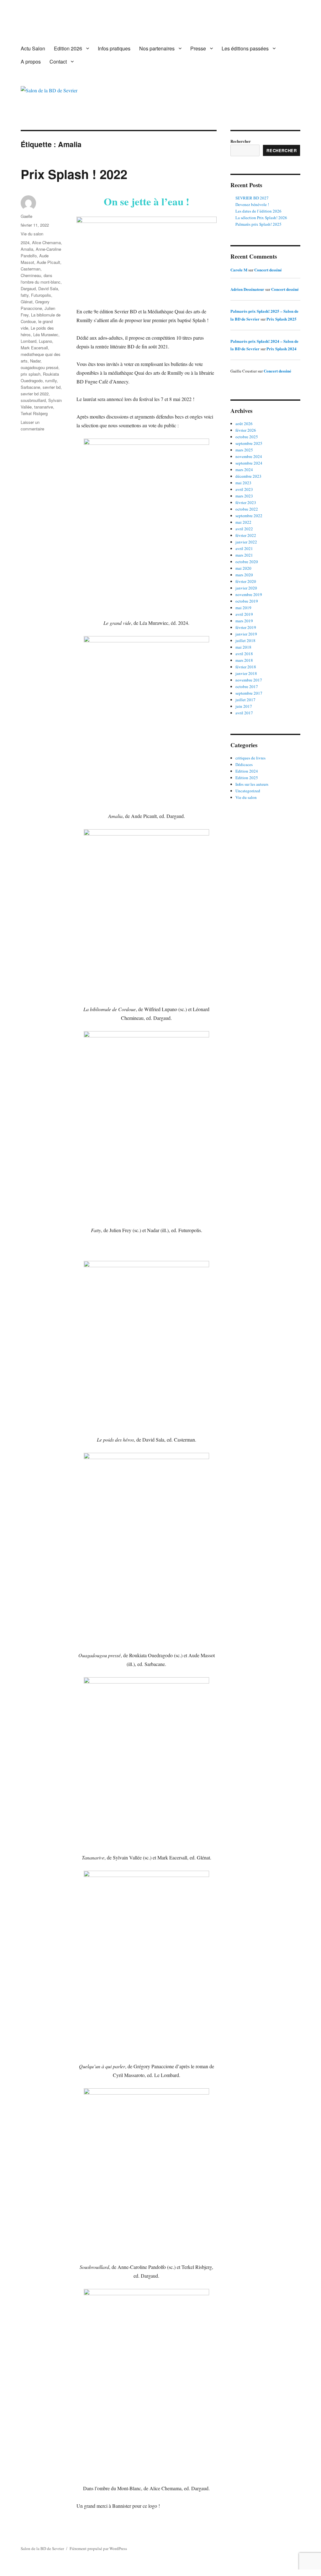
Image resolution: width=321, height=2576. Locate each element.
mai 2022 (243, 522)
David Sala (48, 288)
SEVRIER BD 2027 (252, 198)
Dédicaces (244, 764)
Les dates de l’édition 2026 (258, 211)
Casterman (31, 269)
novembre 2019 (249, 594)
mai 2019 (243, 608)
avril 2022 (244, 529)
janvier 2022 (246, 542)
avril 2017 (244, 713)
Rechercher (241, 141)
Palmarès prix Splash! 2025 (258, 224)
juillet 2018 (245, 640)
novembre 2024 (249, 456)
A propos (31, 62)
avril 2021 (244, 548)
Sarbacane (30, 387)
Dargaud (28, 288)
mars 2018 (244, 660)
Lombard (29, 341)
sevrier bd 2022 (35, 394)
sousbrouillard (33, 400)
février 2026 (246, 430)
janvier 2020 (246, 588)
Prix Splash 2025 (282, 319)
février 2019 (246, 627)
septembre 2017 (249, 693)
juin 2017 (244, 706)
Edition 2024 (247, 771)
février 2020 (246, 581)
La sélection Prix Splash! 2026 (261, 218)
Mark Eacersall (34, 348)
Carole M (239, 270)
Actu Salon (33, 48)
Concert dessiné (268, 270)
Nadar (35, 361)
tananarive (44, 407)
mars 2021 (244, 555)
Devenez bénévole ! (252, 204)
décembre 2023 (248, 476)
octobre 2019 (247, 601)
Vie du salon (32, 234)
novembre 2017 (249, 680)
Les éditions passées (245, 48)
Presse (198, 48)
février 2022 (246, 535)
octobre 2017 (247, 686)
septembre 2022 (249, 516)
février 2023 (246, 502)
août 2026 (244, 424)
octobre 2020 (247, 562)
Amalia (27, 249)
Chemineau (31, 275)
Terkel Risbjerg (34, 413)
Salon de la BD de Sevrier (42, 2548)
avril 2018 (244, 654)
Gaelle (26, 216)
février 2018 (246, 667)
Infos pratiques (114, 48)
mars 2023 (244, 496)
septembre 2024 (249, 463)
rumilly (51, 380)
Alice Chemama (46, 242)
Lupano (45, 341)
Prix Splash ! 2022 (74, 174)
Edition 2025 (247, 778)
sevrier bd (52, 387)
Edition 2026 (68, 48)
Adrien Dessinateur (247, 289)
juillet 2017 (245, 700)
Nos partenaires (157, 48)
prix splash (31, 374)
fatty (25, 295)
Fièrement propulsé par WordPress (98, 2548)
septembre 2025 (249, 443)
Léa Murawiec (46, 334)
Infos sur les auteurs (252, 784)
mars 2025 (244, 450)
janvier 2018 (246, 673)
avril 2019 (244, 614)
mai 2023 (243, 483)
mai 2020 (243, 568)
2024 (25, 242)
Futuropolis (41, 295)
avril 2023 (244, 489)
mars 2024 (244, 470)
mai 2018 (243, 647)
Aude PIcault (48, 262)
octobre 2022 (247, 509)
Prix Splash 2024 (282, 349)
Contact (58, 62)
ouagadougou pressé (39, 367)
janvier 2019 (246, 634)
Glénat (27, 302)
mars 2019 (244, 621)
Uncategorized (248, 791)
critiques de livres (250, 758)
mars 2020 (244, 575)
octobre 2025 (247, 437)
